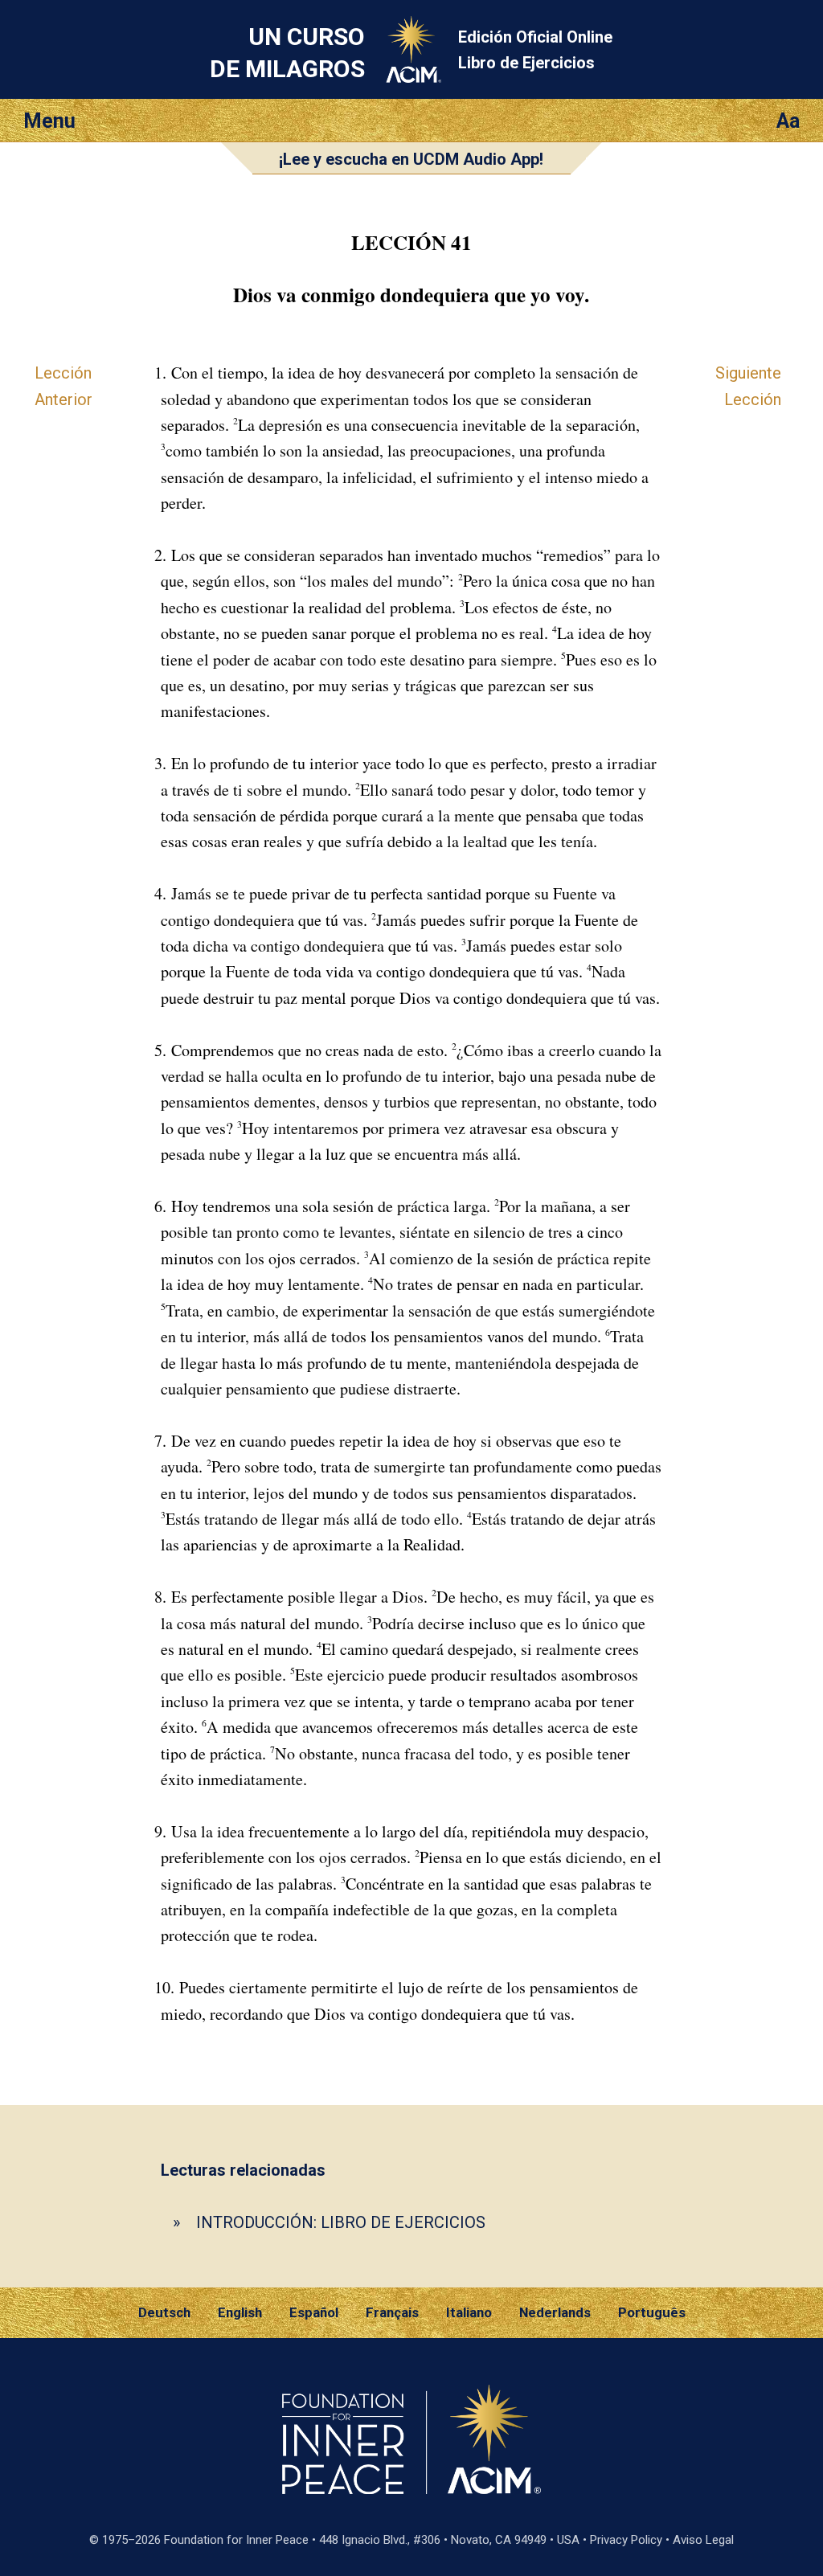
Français (392, 2312)
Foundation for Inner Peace (236, 2540)
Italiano (469, 2312)
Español (314, 2312)
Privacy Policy (626, 2540)
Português (652, 2312)
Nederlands (555, 2312)
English (240, 2312)
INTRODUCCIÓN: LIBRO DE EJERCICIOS (341, 2222)
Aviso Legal (703, 2540)
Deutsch (164, 2312)
